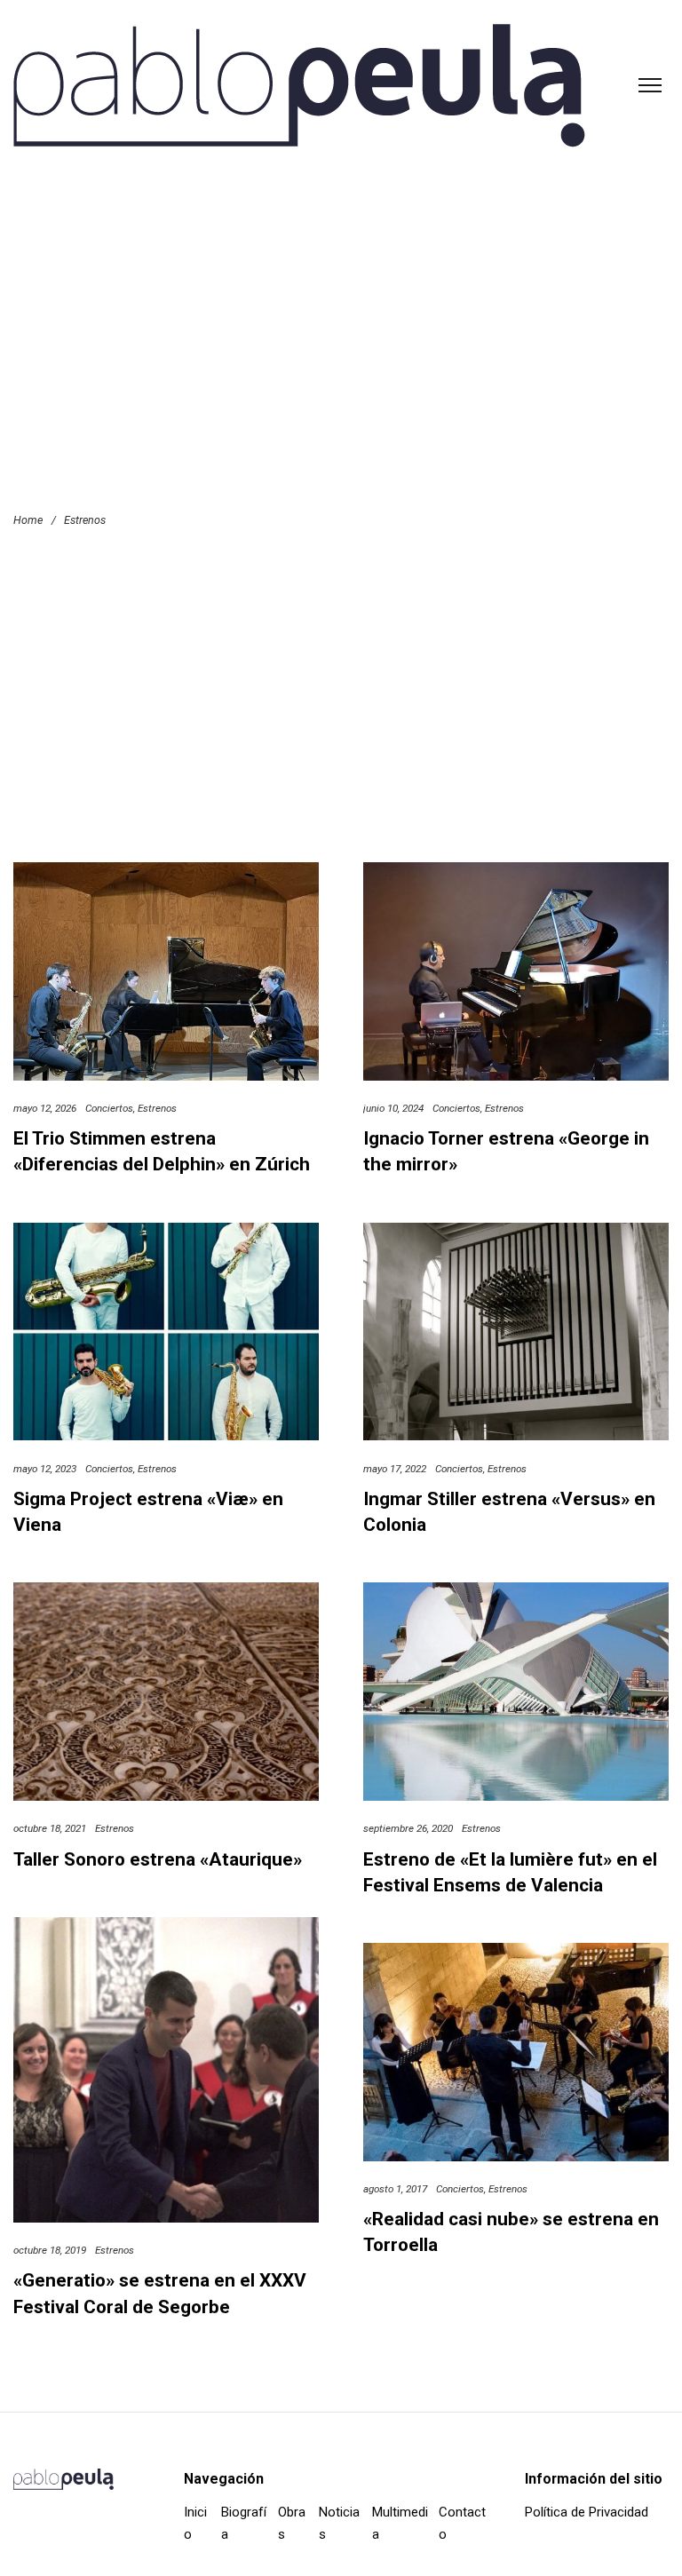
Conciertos (109, 1108)
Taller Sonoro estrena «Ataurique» (158, 1859)
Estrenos (157, 1108)
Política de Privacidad (587, 2512)
